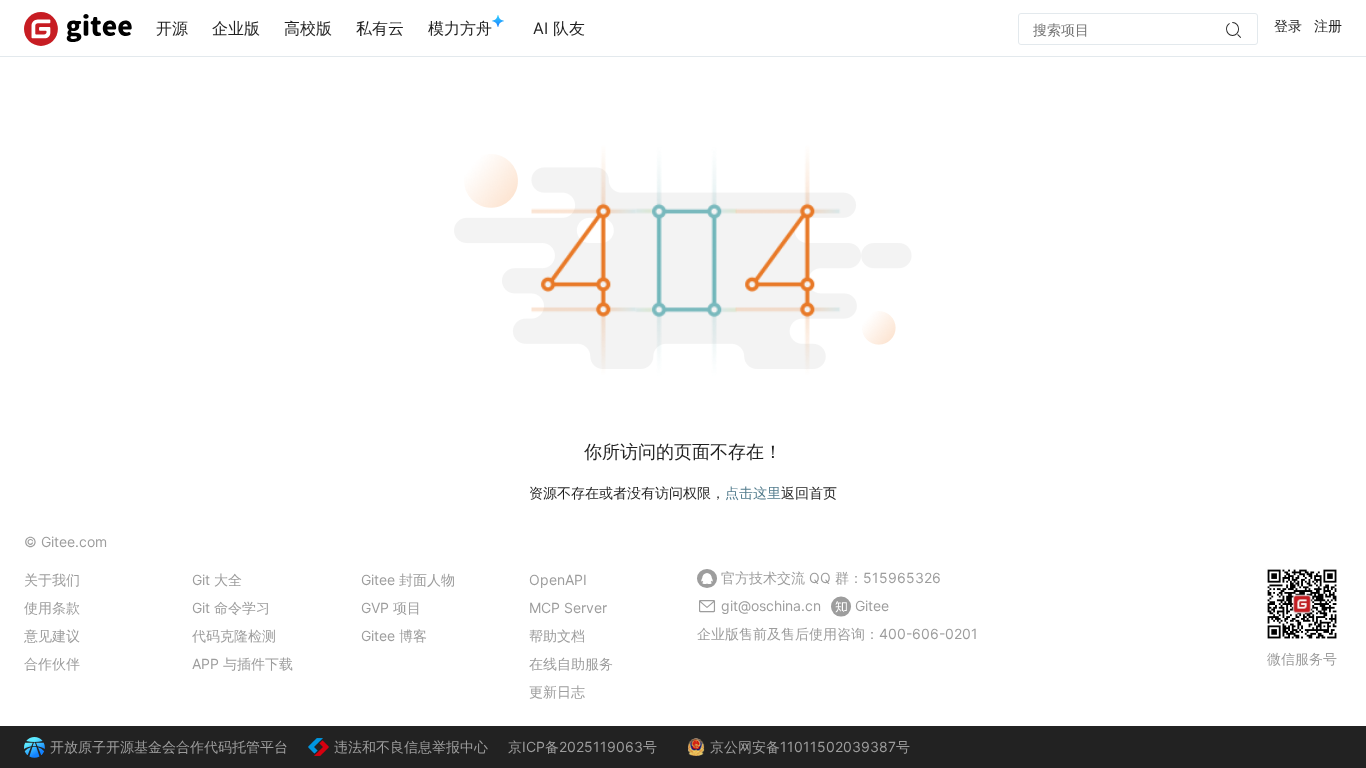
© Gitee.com (65, 541)
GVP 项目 (391, 607)
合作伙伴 (52, 663)
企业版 (236, 28)
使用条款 (52, 607)
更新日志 (557, 691)
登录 (1288, 25)
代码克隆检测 (234, 635)
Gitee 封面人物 (408, 579)
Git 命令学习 (231, 607)
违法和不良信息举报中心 (411, 746)
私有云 (380, 28)
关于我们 (52, 579)
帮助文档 (557, 635)
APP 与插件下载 (242, 663)
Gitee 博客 (394, 635)
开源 (172, 28)
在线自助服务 (571, 663)
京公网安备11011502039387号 (810, 746)
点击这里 (753, 492)
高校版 (308, 28)
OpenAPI (558, 579)
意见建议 (52, 635)
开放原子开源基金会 (113, 746)
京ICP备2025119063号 (582, 746)
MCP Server (568, 607)
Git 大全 (217, 579)
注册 (1328, 25)
